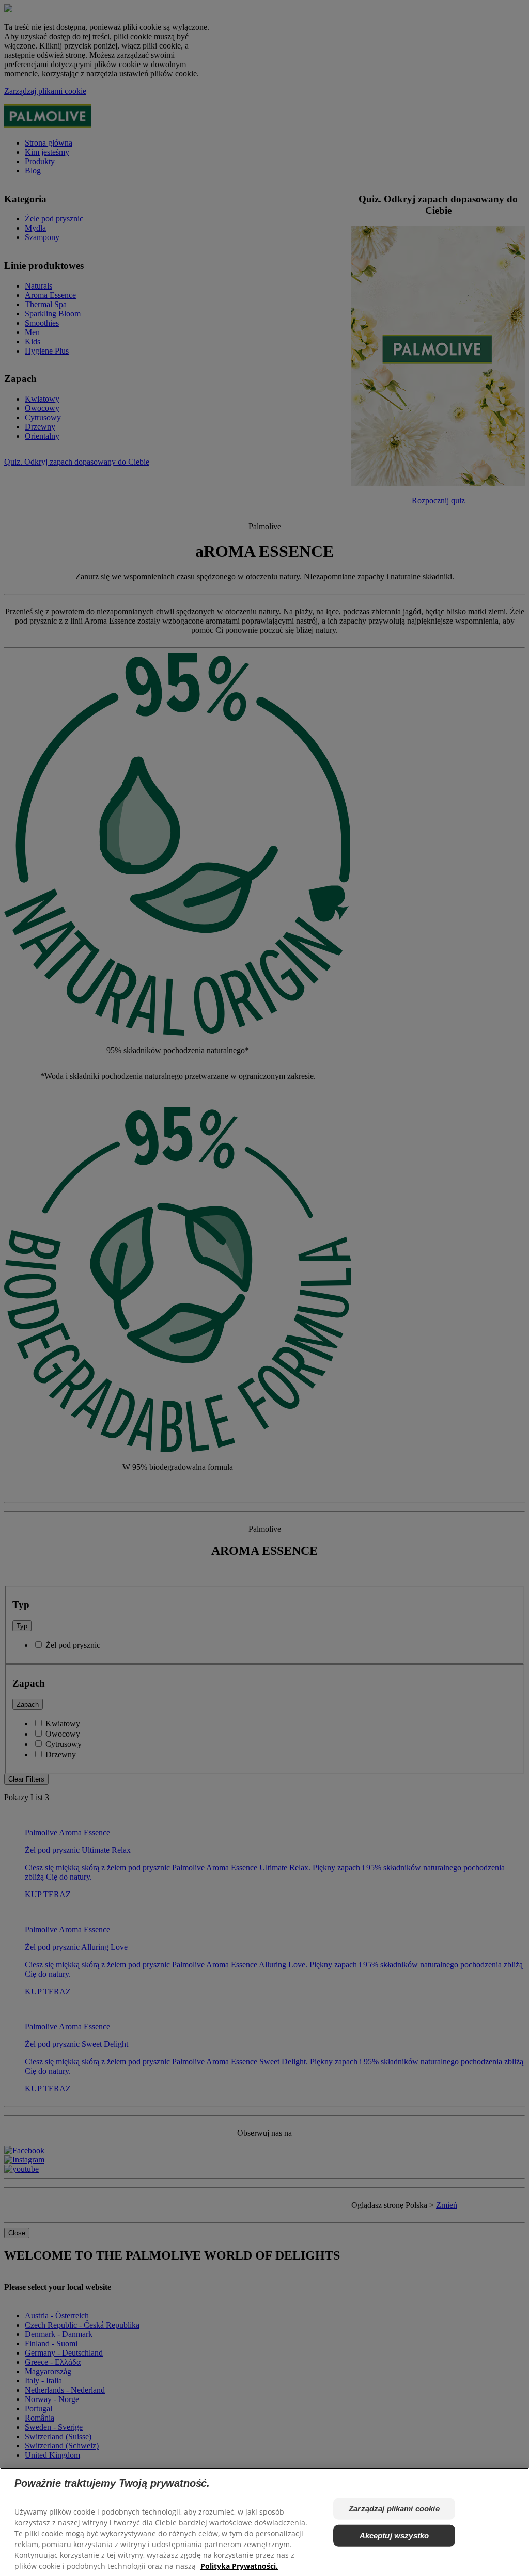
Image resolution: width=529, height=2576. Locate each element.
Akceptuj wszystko (394, 2535)
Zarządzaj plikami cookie (394, 2509)
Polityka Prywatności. (239, 2566)
